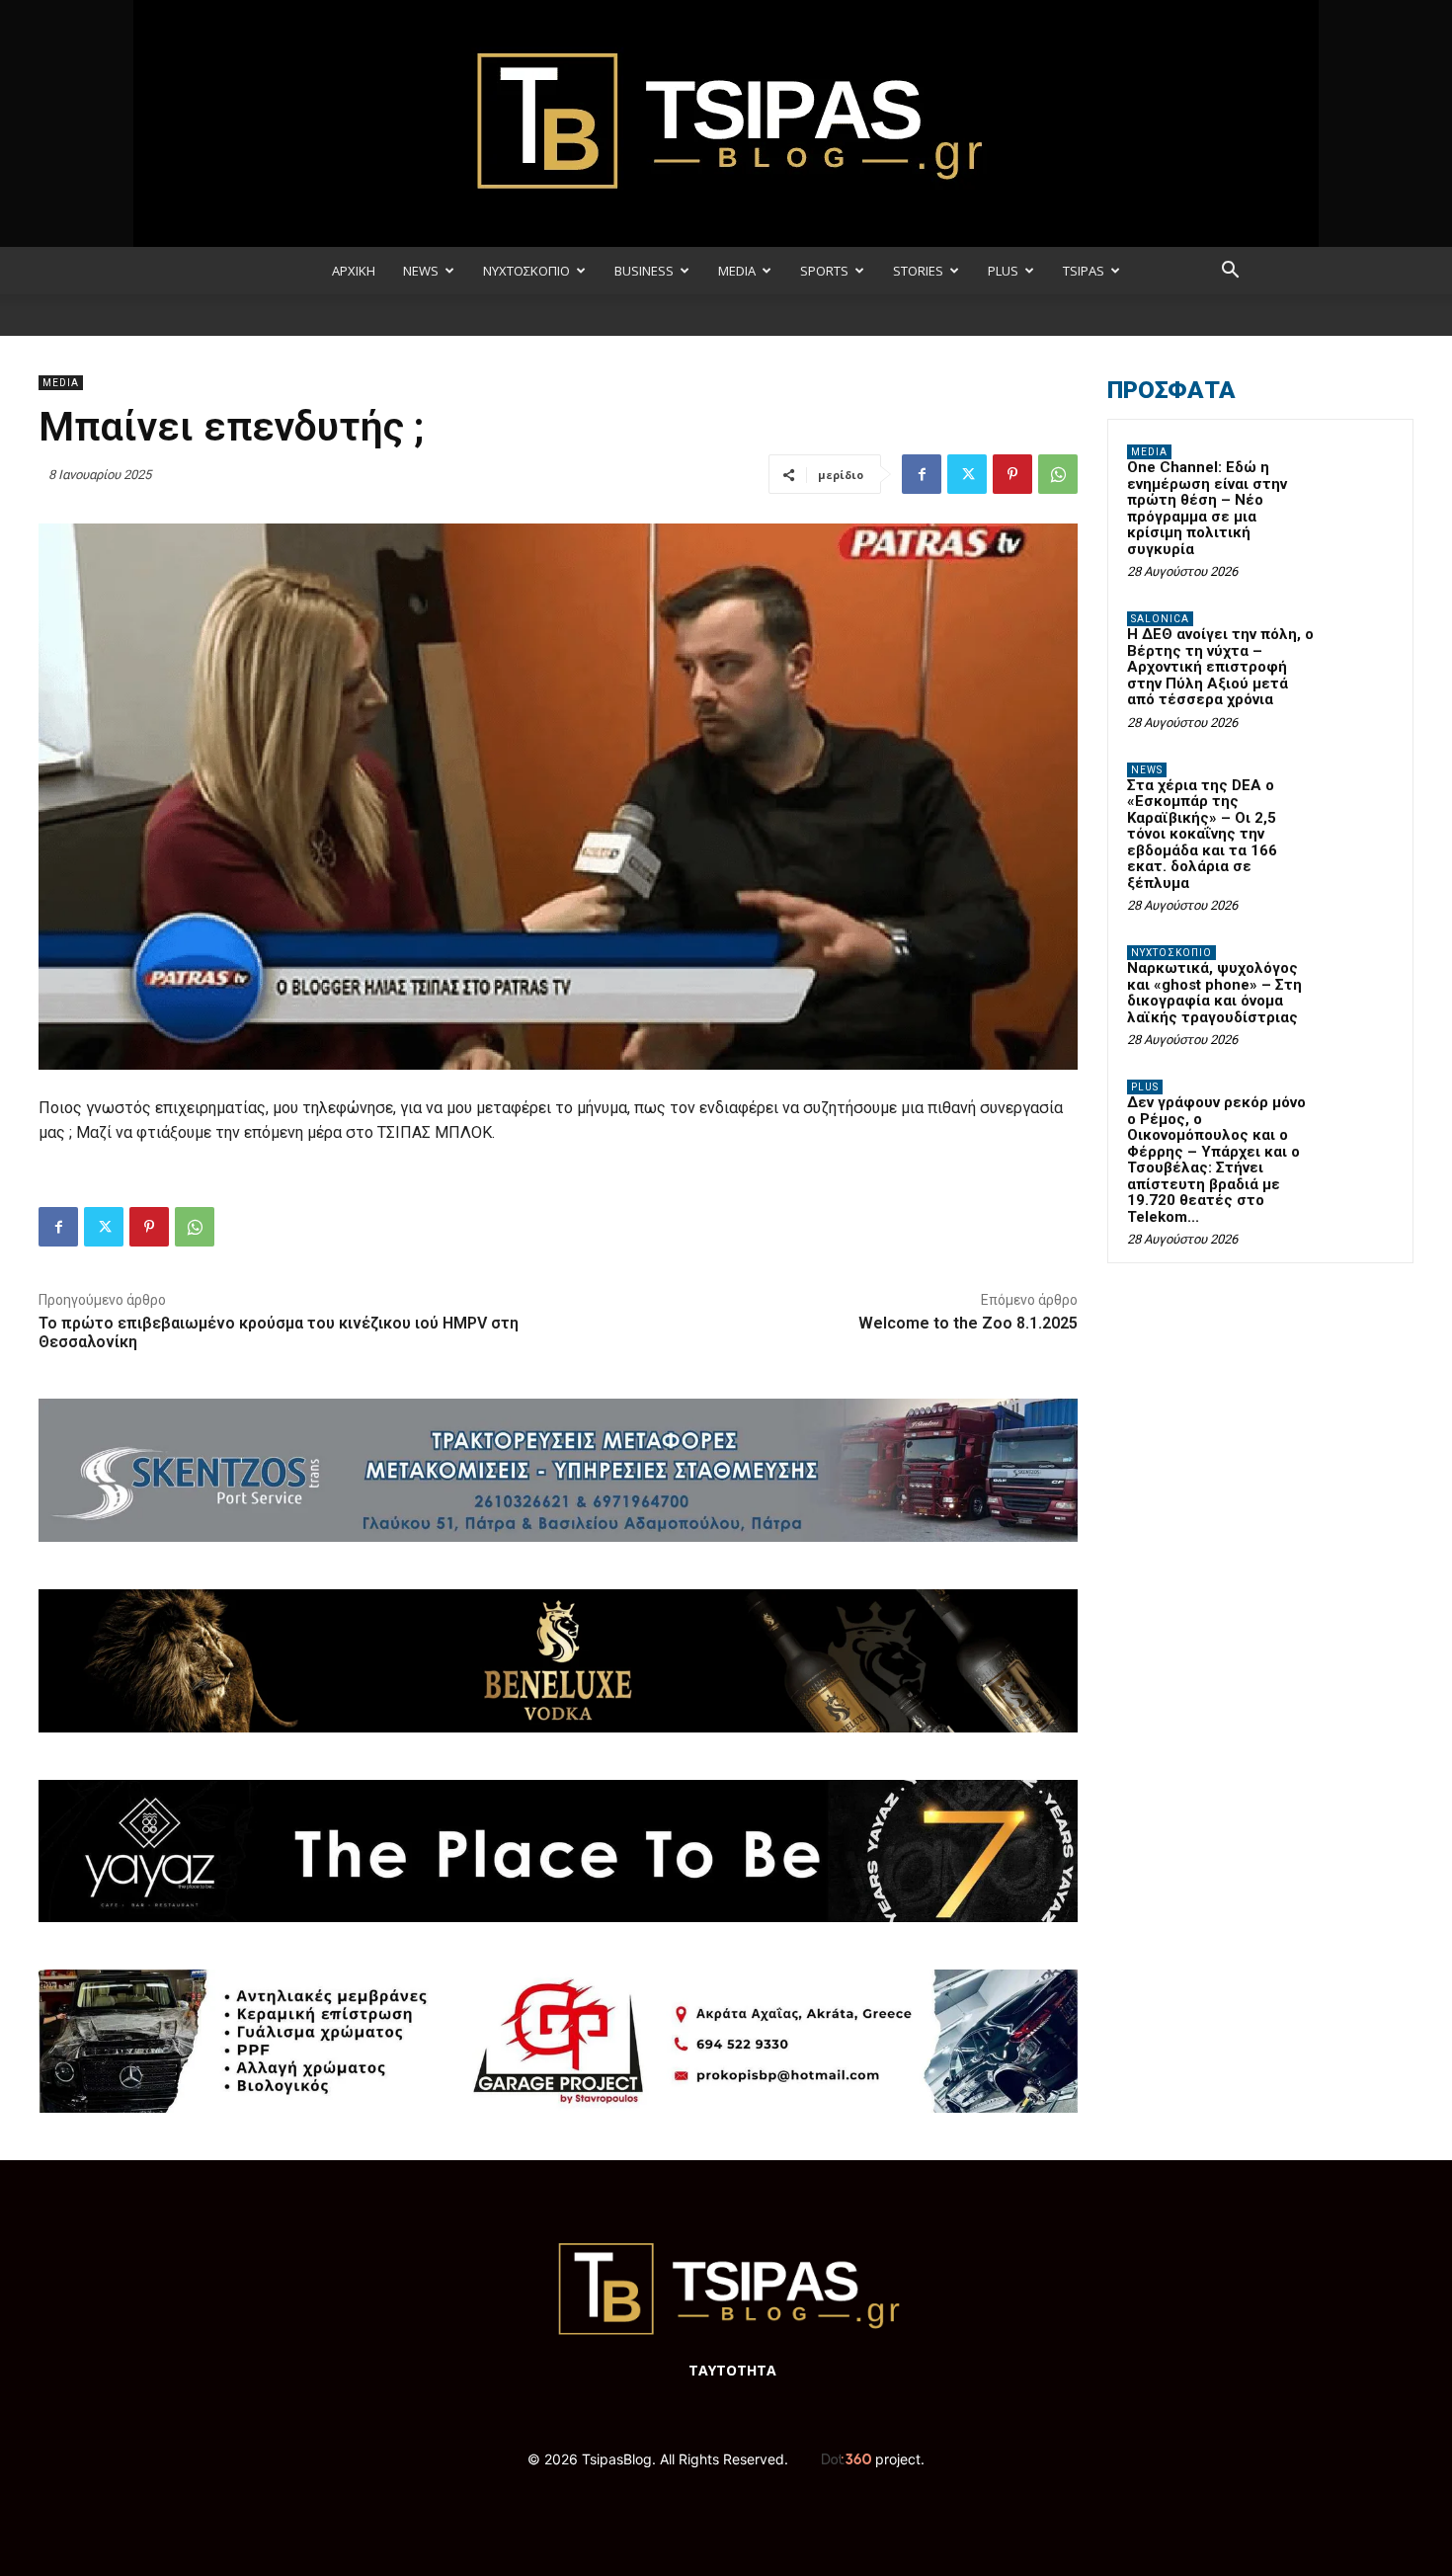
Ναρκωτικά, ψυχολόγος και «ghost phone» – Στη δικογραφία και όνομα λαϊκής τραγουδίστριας (1214, 993)
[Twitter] (967, 474)
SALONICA (1160, 619)
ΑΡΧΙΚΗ (354, 271)
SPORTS (824, 271)
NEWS (421, 271)
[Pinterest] (1012, 474)
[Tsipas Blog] (726, 123)
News (1147, 770)
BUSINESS (644, 271)
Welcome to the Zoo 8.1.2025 (968, 1323)
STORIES (918, 271)
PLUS (1003, 271)
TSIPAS (1084, 271)
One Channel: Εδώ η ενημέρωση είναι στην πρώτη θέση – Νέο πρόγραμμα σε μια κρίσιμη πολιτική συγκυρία (1207, 508)
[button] (1230, 272)
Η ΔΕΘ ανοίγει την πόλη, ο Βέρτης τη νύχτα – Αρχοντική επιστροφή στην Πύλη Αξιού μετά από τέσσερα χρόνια (1220, 667)
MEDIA (737, 271)
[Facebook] (922, 474)
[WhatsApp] (1058, 474)
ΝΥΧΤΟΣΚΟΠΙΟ (526, 271)
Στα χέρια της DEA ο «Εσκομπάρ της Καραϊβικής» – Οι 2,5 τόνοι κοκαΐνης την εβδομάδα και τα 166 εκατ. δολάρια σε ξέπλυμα (1202, 834)
